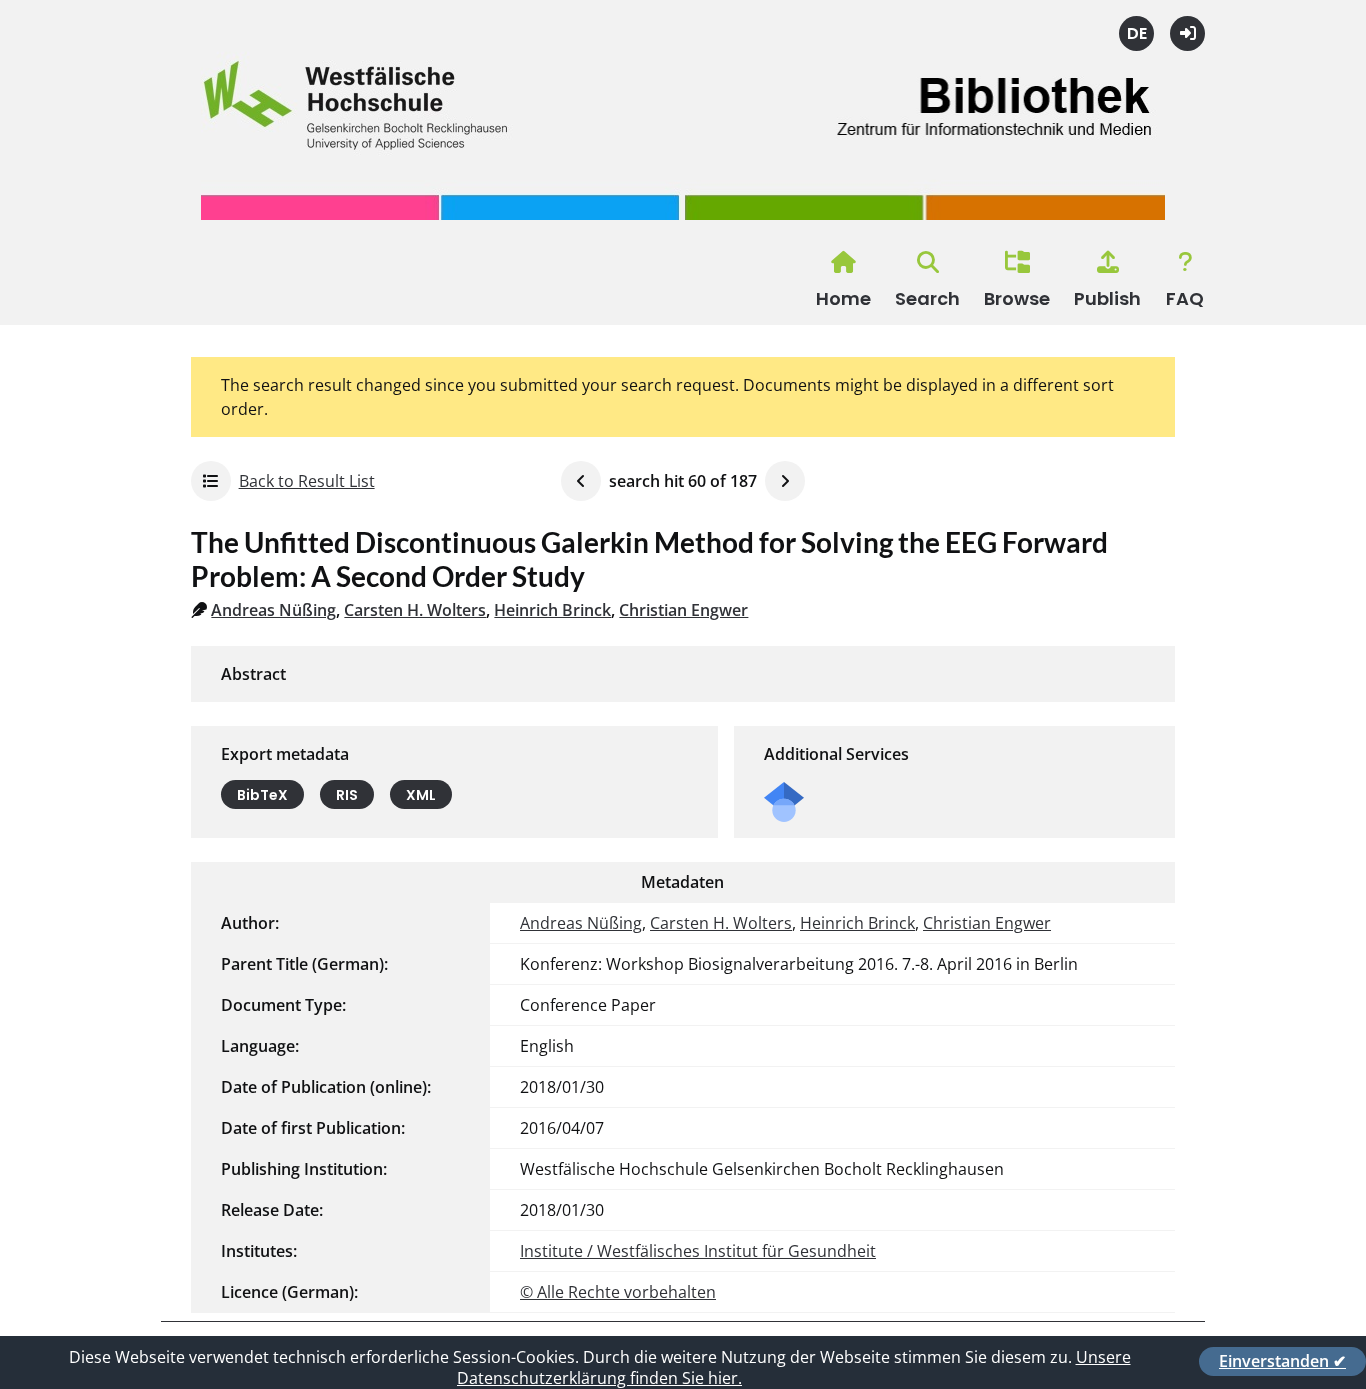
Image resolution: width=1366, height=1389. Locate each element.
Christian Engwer (683, 610)
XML (421, 795)
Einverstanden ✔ (1282, 1361)
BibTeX (262, 795)
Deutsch (1136, 33)
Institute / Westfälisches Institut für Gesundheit (698, 1251)
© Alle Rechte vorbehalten (618, 1292)
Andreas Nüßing (273, 610)
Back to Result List (307, 481)
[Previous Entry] (581, 481)
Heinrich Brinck (552, 610)
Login (1187, 33)
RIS (347, 795)
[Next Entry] (785, 481)
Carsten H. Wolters (415, 610)
